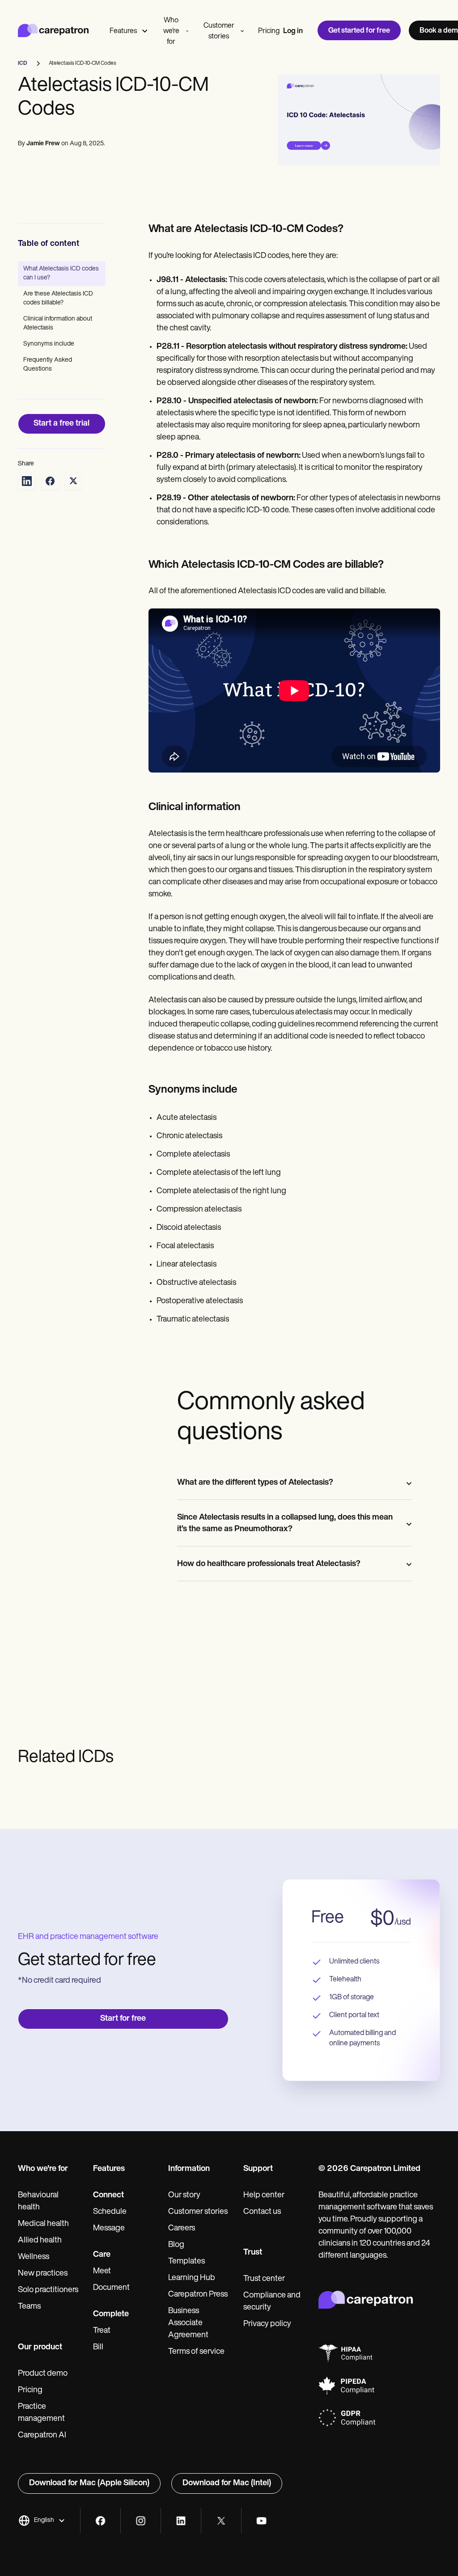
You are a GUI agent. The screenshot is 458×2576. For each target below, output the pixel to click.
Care (102, 2255)
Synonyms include (49, 344)
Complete (111, 2314)
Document (111, 2288)
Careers (182, 2229)
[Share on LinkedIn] (27, 481)
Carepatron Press (198, 2295)
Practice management (41, 2413)
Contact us (262, 2212)
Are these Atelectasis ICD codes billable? (58, 298)
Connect (108, 2196)
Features (123, 31)
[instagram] (141, 2521)
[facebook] (100, 2521)
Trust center (264, 2279)
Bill (98, 2348)
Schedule (110, 2212)
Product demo (43, 2374)
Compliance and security (272, 2302)
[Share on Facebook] (50, 481)
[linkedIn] (181, 2521)
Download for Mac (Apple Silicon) (89, 2483)
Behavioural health (38, 2202)
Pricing (269, 31)
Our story (184, 2196)
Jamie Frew (43, 144)
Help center (264, 2196)
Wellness (34, 2257)
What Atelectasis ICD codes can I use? (61, 273)
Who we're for (171, 31)
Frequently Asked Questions (48, 365)
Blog (176, 2245)
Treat (102, 2331)
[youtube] (261, 2521)
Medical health (43, 2224)
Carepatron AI (42, 2436)
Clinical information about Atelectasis (58, 323)
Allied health (40, 2241)
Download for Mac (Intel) (227, 2483)
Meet (102, 2272)
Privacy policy (267, 2324)
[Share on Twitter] (73, 481)
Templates (187, 2262)
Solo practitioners (48, 2290)
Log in (293, 31)
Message (109, 2229)
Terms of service (196, 2352)
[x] (221, 2521)
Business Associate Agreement (188, 2323)
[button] (42, 2521)
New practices (43, 2274)
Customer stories (219, 31)
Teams (29, 2307)
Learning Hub (192, 2278)
